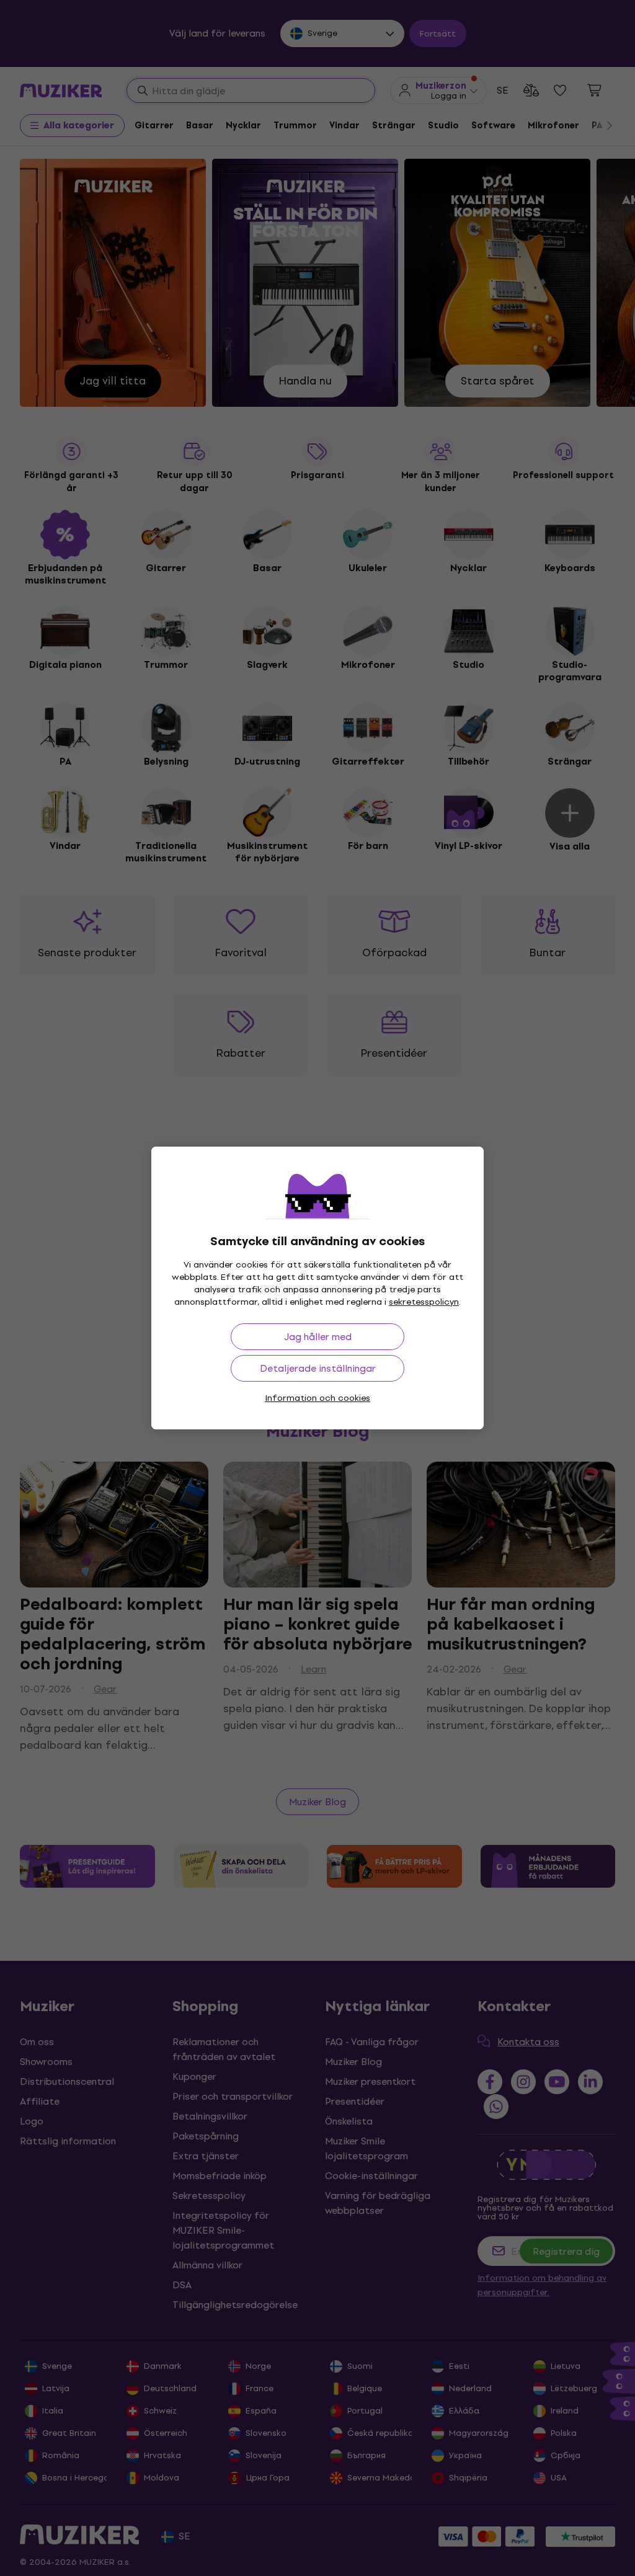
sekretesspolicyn (424, 1302)
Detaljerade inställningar (318, 1368)
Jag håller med (318, 1337)
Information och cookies (317, 1398)
